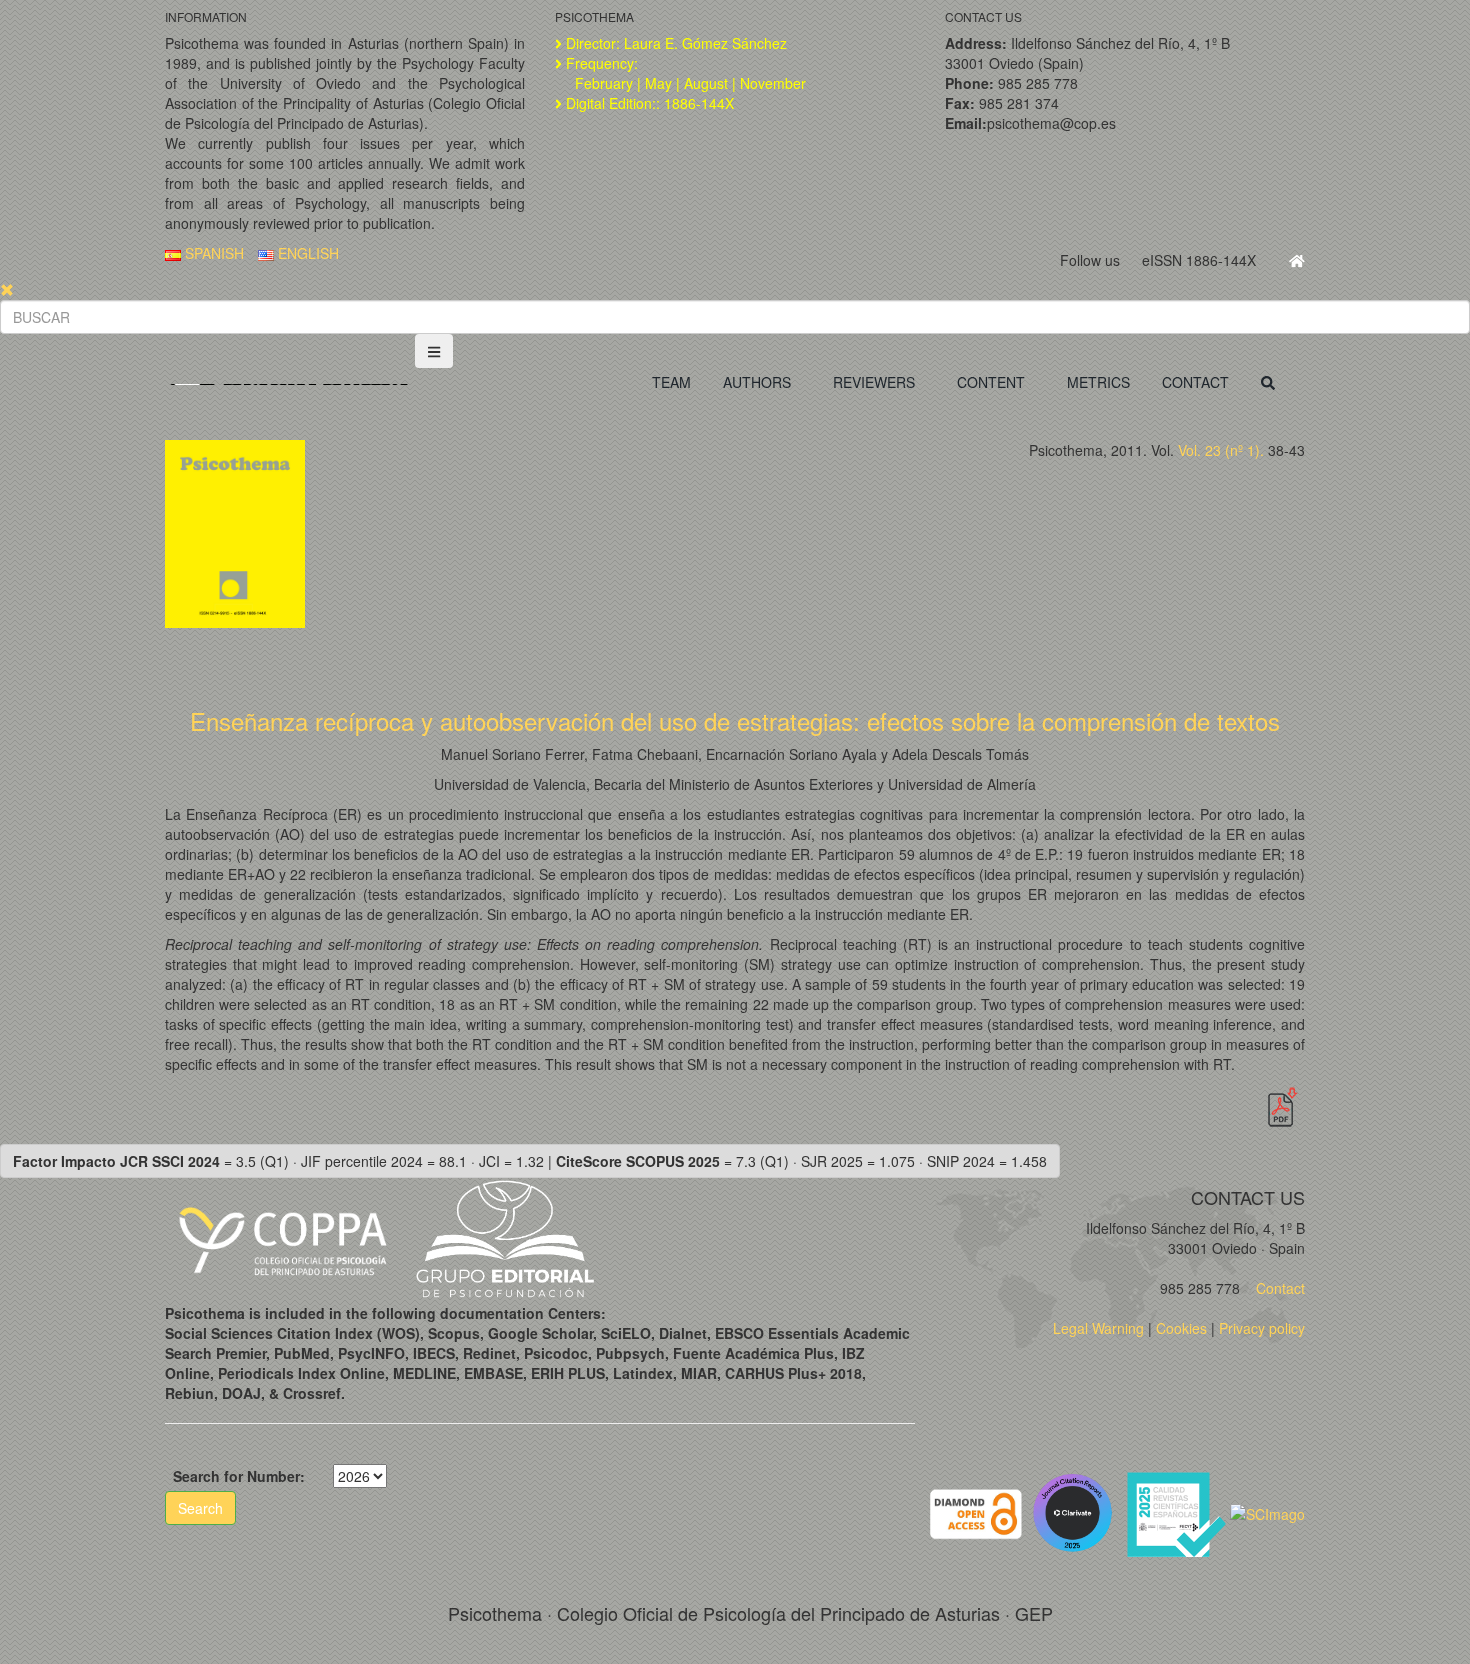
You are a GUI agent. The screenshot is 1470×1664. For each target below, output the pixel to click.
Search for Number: (239, 1476)
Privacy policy (1262, 1328)
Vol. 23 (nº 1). (1221, 450)
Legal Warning (1098, 1328)
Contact (1278, 1288)
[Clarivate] (1076, 1512)
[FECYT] (1178, 1512)
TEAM (671, 382)
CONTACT (1195, 382)
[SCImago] (1267, 1512)
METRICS (1098, 382)
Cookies (1181, 1328)
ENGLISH (306, 253)
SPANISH (212, 253)
